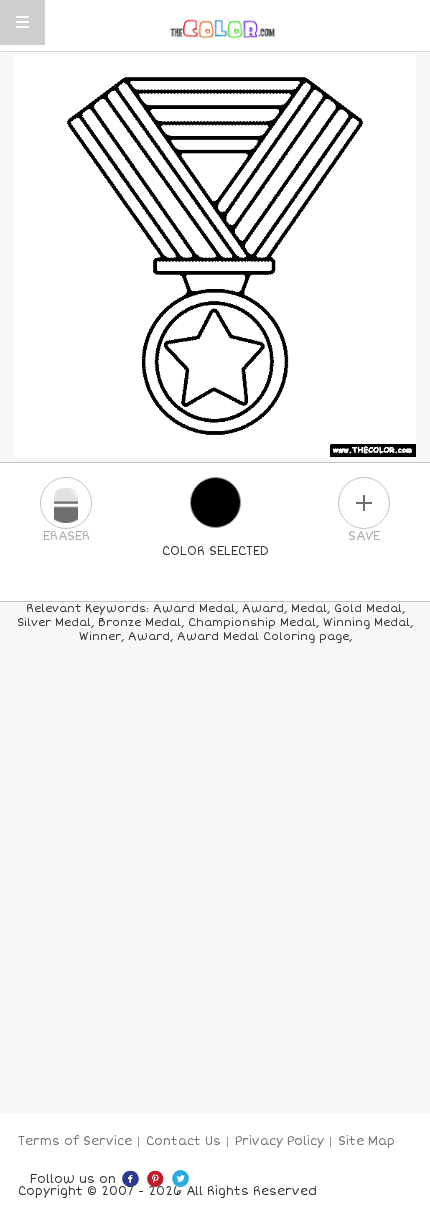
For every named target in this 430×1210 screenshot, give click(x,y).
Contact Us (183, 1141)
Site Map (366, 1141)
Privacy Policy (279, 1141)
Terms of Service (75, 1141)
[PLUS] (364, 503)
